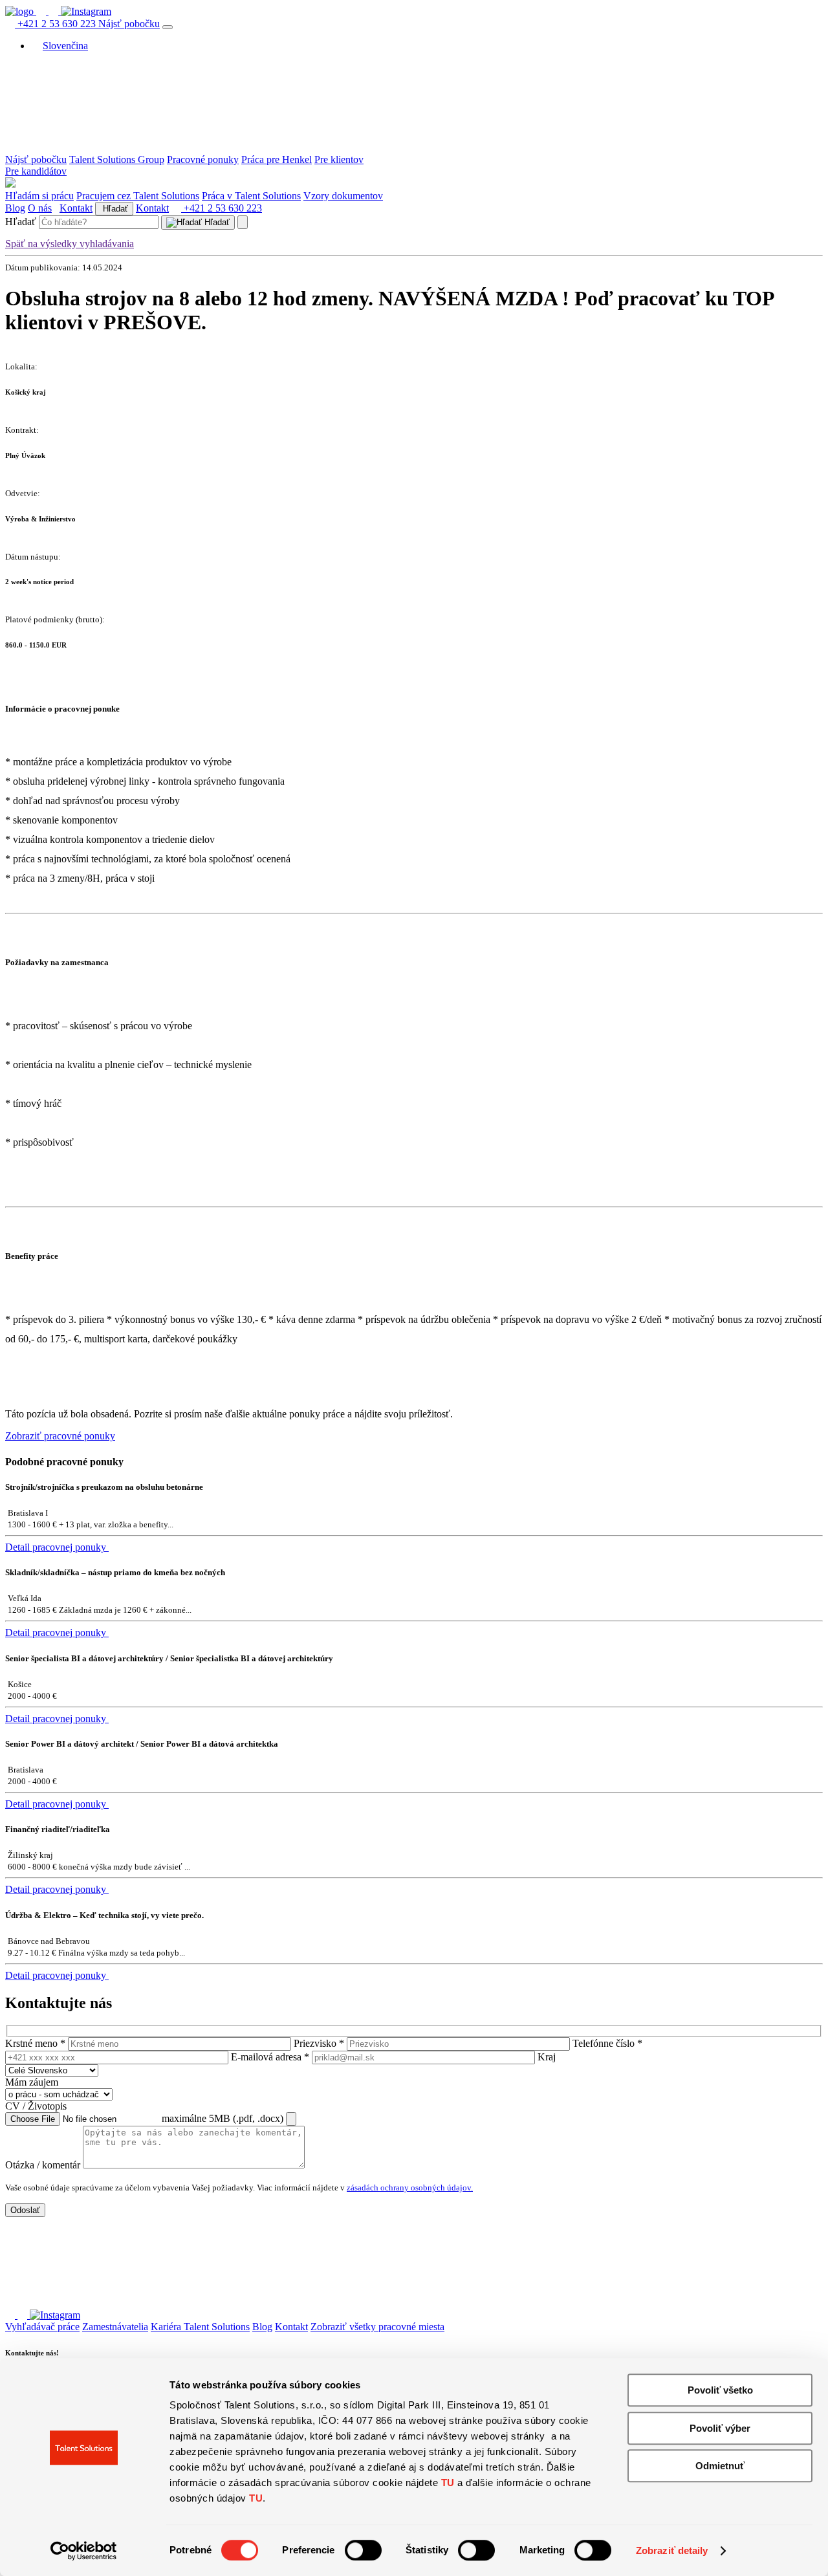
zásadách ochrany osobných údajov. (410, 2188)
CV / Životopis (36, 2106)
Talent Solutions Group (117, 159)
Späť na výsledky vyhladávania (70, 244)
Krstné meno (35, 2043)
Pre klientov (339, 159)
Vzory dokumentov (343, 196)
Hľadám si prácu (39, 196)
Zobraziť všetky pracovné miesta (377, 2327)
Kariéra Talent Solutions (200, 2327)
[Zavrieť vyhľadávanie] (243, 222)
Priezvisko (319, 2043)
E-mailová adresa (270, 2057)
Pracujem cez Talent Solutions (138, 196)
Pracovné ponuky (203, 159)
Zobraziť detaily (672, 2550)
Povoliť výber (720, 2428)
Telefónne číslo (607, 2043)
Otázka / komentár (43, 2165)
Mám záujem (32, 2082)
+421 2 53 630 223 (57, 24)
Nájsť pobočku (129, 24)
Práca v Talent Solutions (251, 196)
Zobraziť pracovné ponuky (60, 1436)
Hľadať (114, 209)
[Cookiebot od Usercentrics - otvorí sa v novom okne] (84, 2551)
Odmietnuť (720, 2466)
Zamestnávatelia (115, 2327)
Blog (15, 208)
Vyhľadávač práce (42, 2327)
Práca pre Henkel (277, 159)
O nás (40, 208)
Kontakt (76, 208)
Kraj (547, 2057)
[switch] (363, 2550)
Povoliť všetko (720, 2390)
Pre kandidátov (36, 171)
